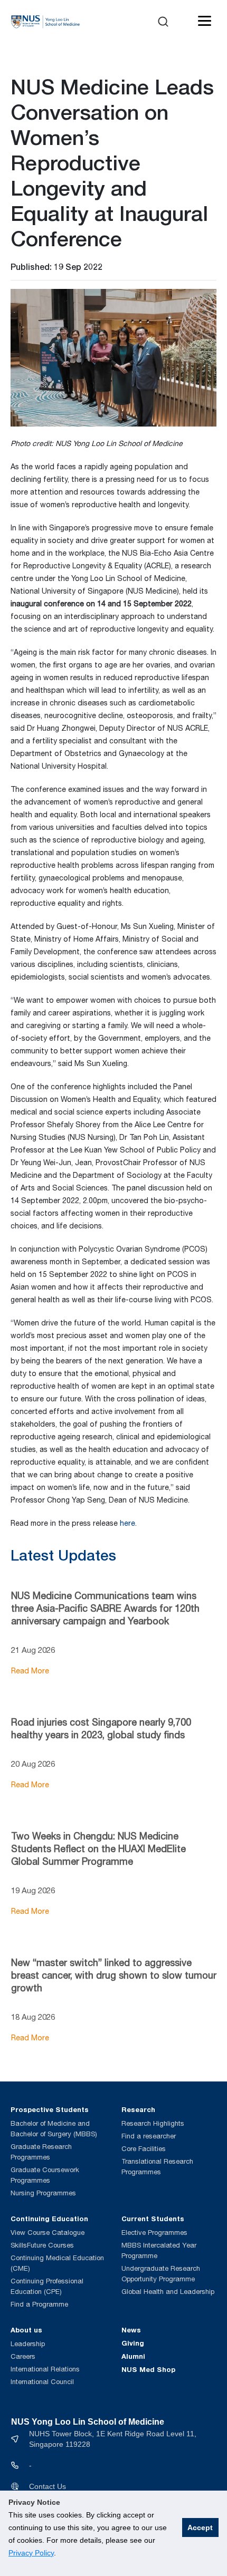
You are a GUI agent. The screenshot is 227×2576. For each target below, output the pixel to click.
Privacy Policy (31, 2553)
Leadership (28, 2344)
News (131, 2330)
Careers (23, 2356)
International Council (42, 2382)
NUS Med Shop (148, 2369)
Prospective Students (50, 2109)
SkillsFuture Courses (42, 2245)
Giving (133, 2343)
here (127, 1523)
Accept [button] (200, 2527)
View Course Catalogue (48, 2233)
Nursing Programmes (43, 2193)
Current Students (153, 2219)
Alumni (133, 2356)
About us (26, 2330)
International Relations (45, 2369)
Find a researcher (149, 2136)
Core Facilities (144, 2149)
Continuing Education (49, 2219)
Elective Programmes (154, 2233)
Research (138, 2109)
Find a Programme (39, 2304)
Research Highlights (153, 2123)
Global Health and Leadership (168, 2292)
